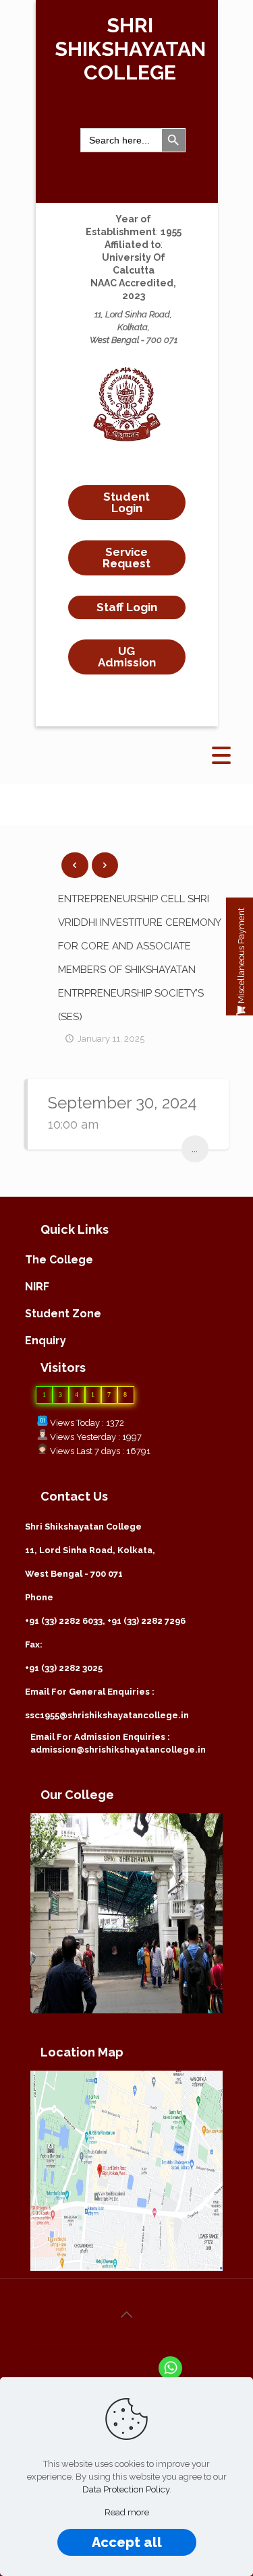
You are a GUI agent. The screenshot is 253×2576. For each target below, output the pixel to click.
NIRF (37, 1287)
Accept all (127, 2542)
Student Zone (63, 1314)
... (195, 1149)
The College (59, 1260)
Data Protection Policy (126, 2489)
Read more (127, 2512)
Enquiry (46, 1341)
